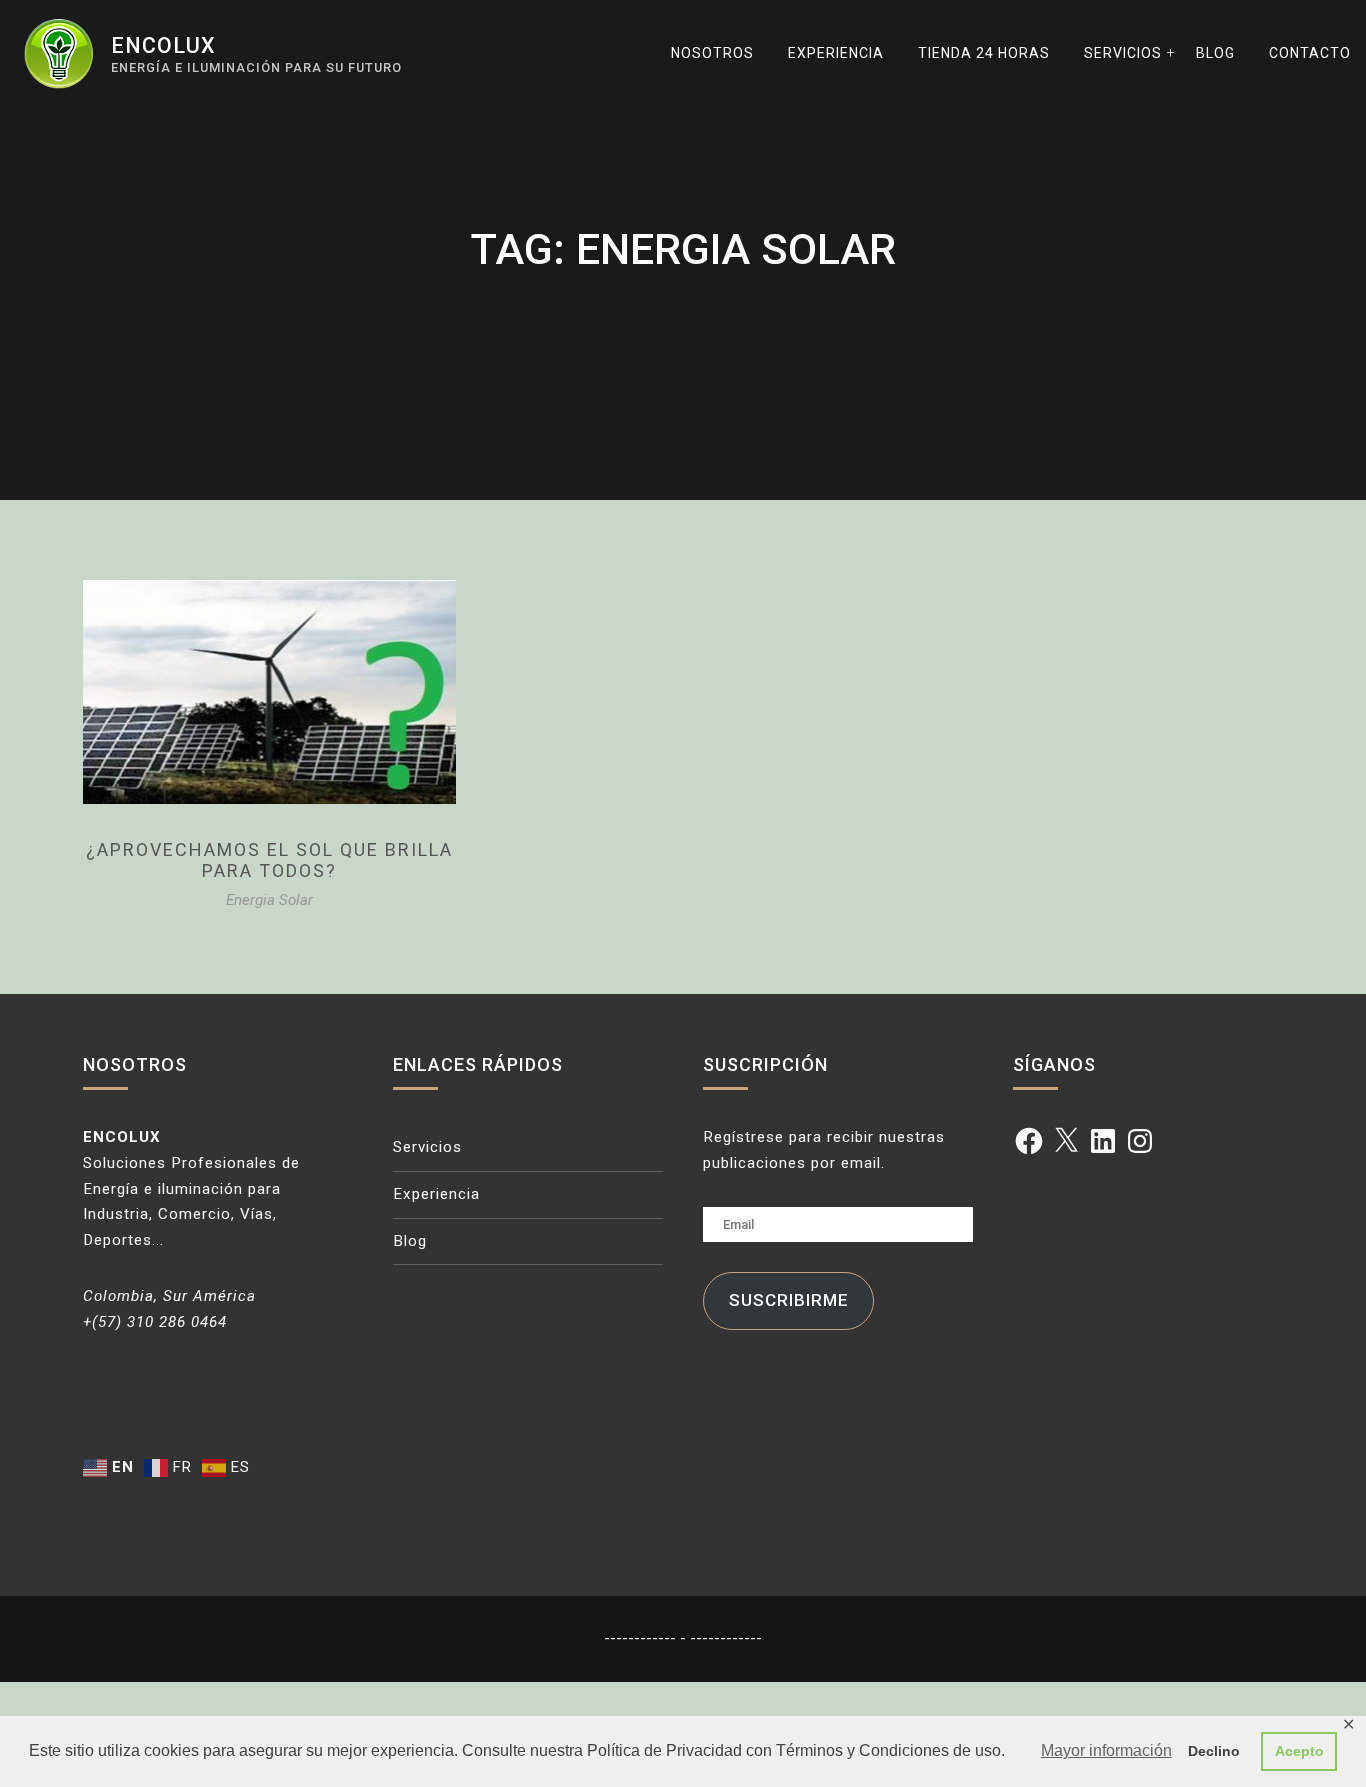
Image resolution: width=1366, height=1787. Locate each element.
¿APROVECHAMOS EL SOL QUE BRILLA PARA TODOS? (269, 860)
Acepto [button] (1299, 1751)
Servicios (1123, 53)
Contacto (1310, 53)
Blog (1215, 53)
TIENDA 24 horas (984, 53)
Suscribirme (789, 1300)
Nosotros (712, 53)
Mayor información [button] (1106, 1750)
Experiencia (836, 53)
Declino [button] (1214, 1751)
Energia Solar (269, 900)
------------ (642, 1638)
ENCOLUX (163, 45)
